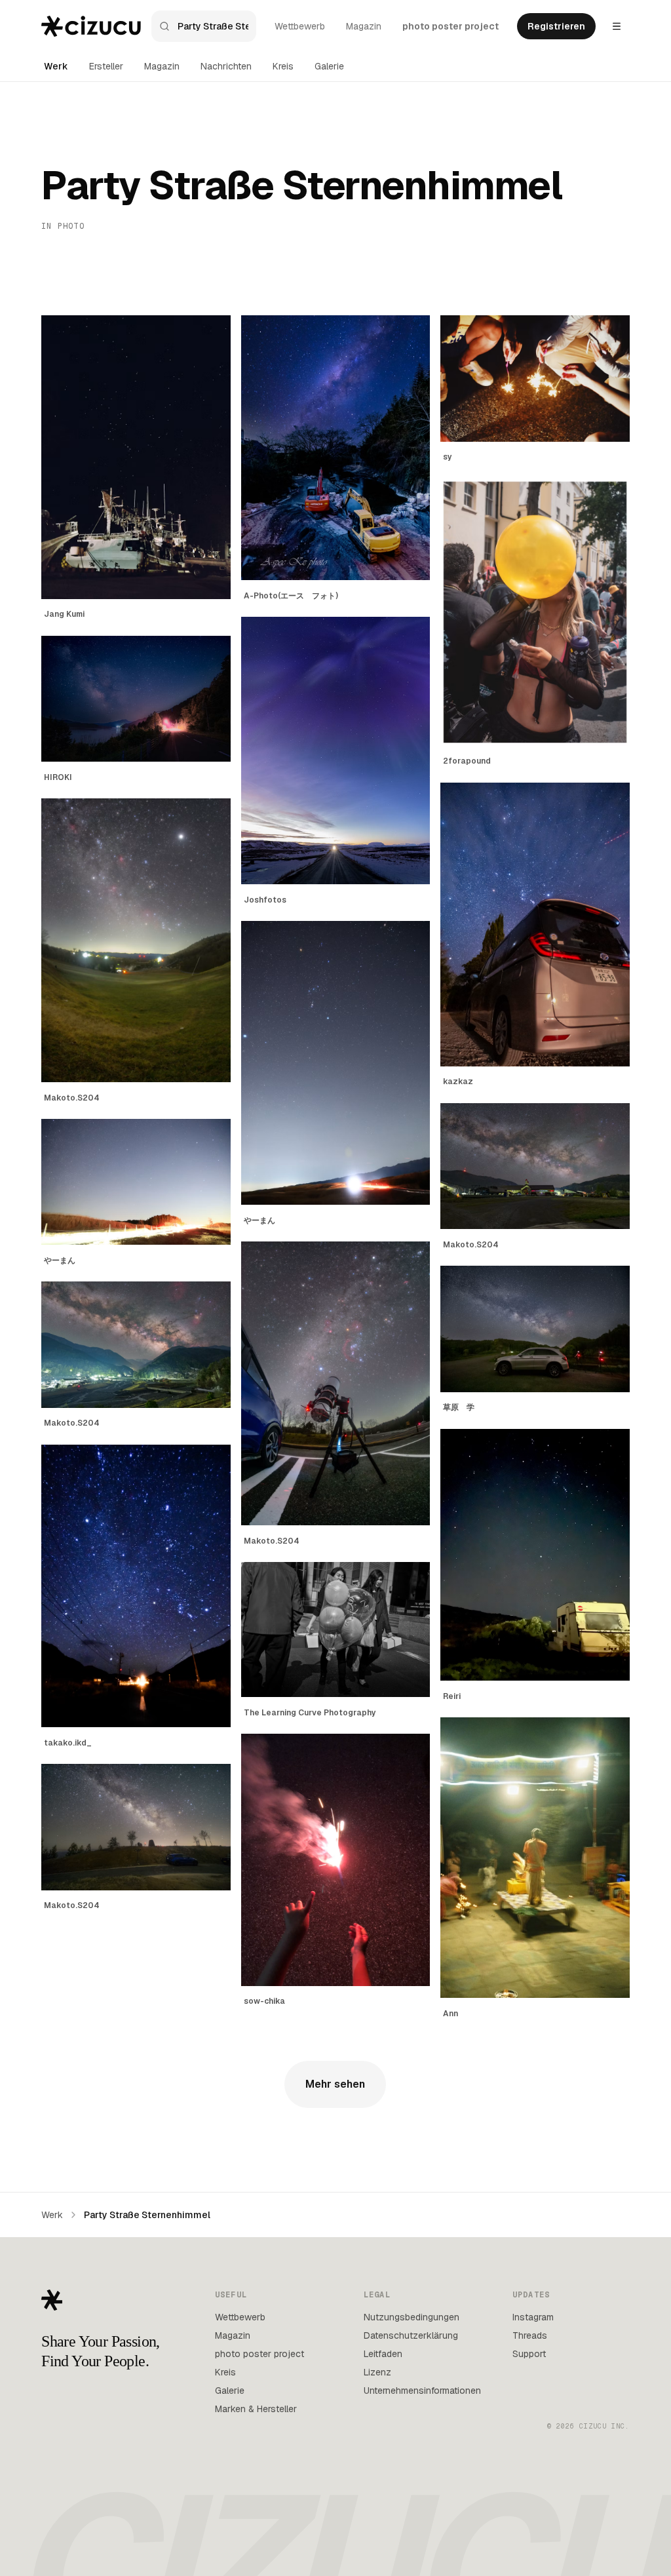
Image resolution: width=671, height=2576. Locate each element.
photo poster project (451, 26)
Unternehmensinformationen (422, 2391)
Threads (530, 2335)
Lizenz (377, 2372)
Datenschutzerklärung (411, 2335)
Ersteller (106, 66)
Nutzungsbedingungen (412, 2317)
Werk (56, 66)
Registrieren (556, 26)
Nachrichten (226, 66)
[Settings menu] (617, 26)
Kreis (283, 66)
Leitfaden (383, 2354)
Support (529, 2354)
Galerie (329, 66)
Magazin (364, 26)
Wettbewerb (300, 26)
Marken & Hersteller (256, 2409)
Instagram (533, 2317)
